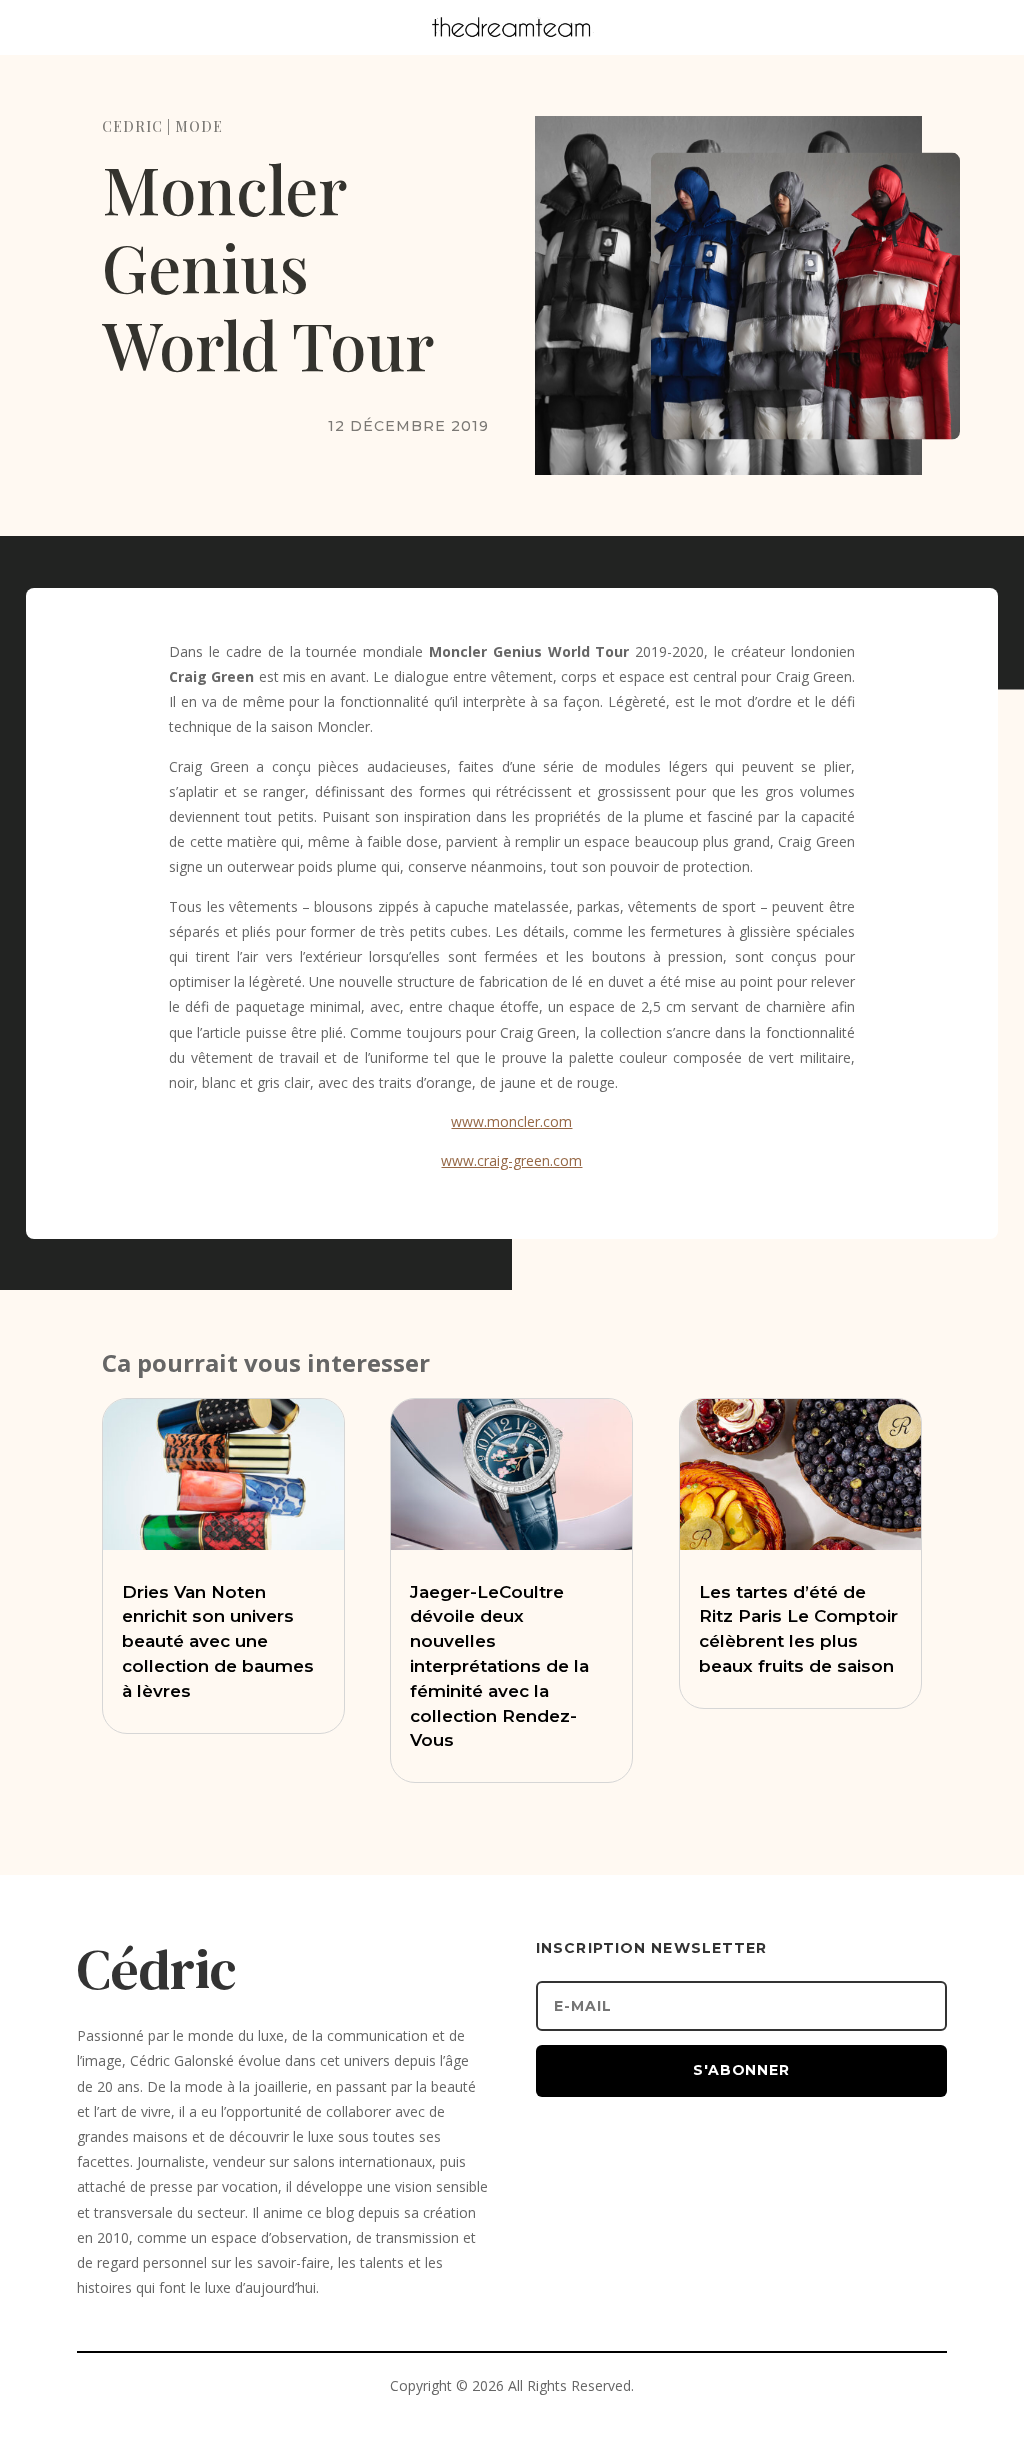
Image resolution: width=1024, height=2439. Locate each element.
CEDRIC (132, 126)
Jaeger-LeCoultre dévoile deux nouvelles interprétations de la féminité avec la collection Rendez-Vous (499, 1666)
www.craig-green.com (511, 1160)
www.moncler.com (511, 1121)
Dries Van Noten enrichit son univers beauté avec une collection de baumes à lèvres (218, 1641)
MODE (199, 126)
